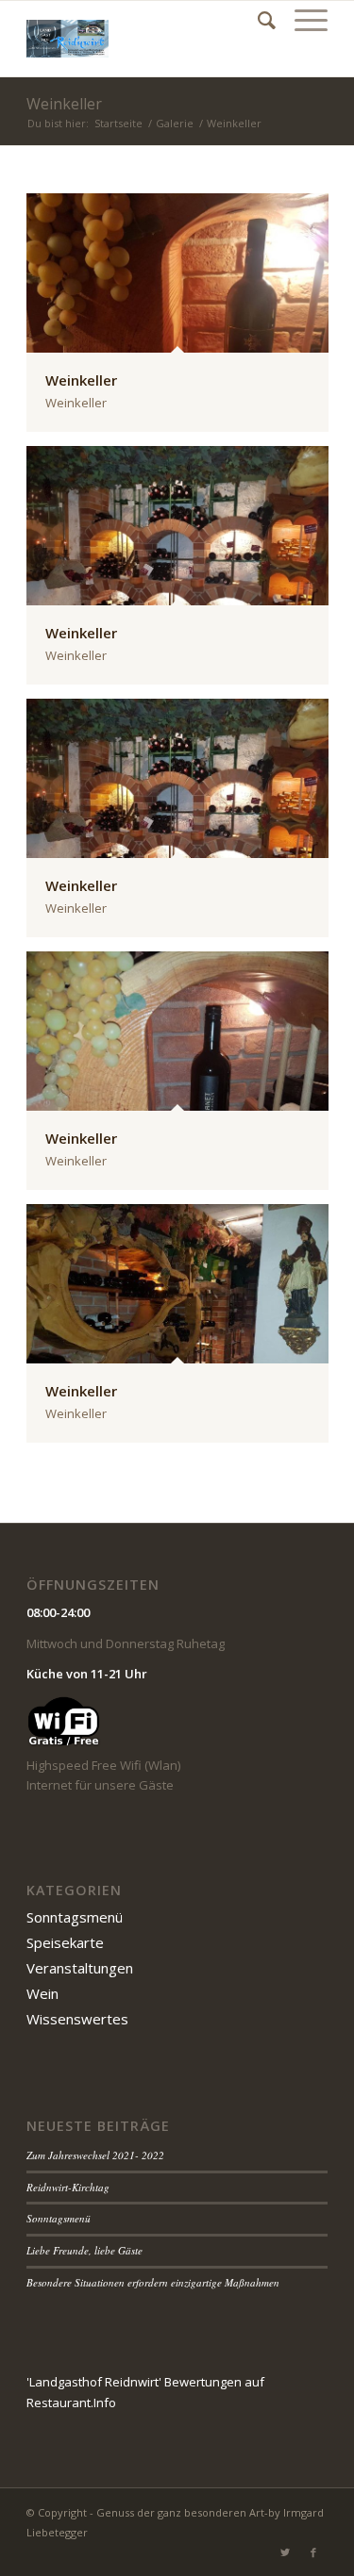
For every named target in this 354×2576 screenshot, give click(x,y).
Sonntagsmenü (75, 1917)
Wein (42, 1993)
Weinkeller (64, 104)
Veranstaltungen (80, 1968)
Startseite (118, 123)
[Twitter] (285, 2552)
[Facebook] (313, 2552)
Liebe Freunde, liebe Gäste (84, 2250)
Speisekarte (65, 1942)
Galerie (175, 123)
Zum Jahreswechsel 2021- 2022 (95, 2155)
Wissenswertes (77, 2019)
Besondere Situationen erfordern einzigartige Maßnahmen (153, 2282)
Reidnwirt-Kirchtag (68, 2187)
